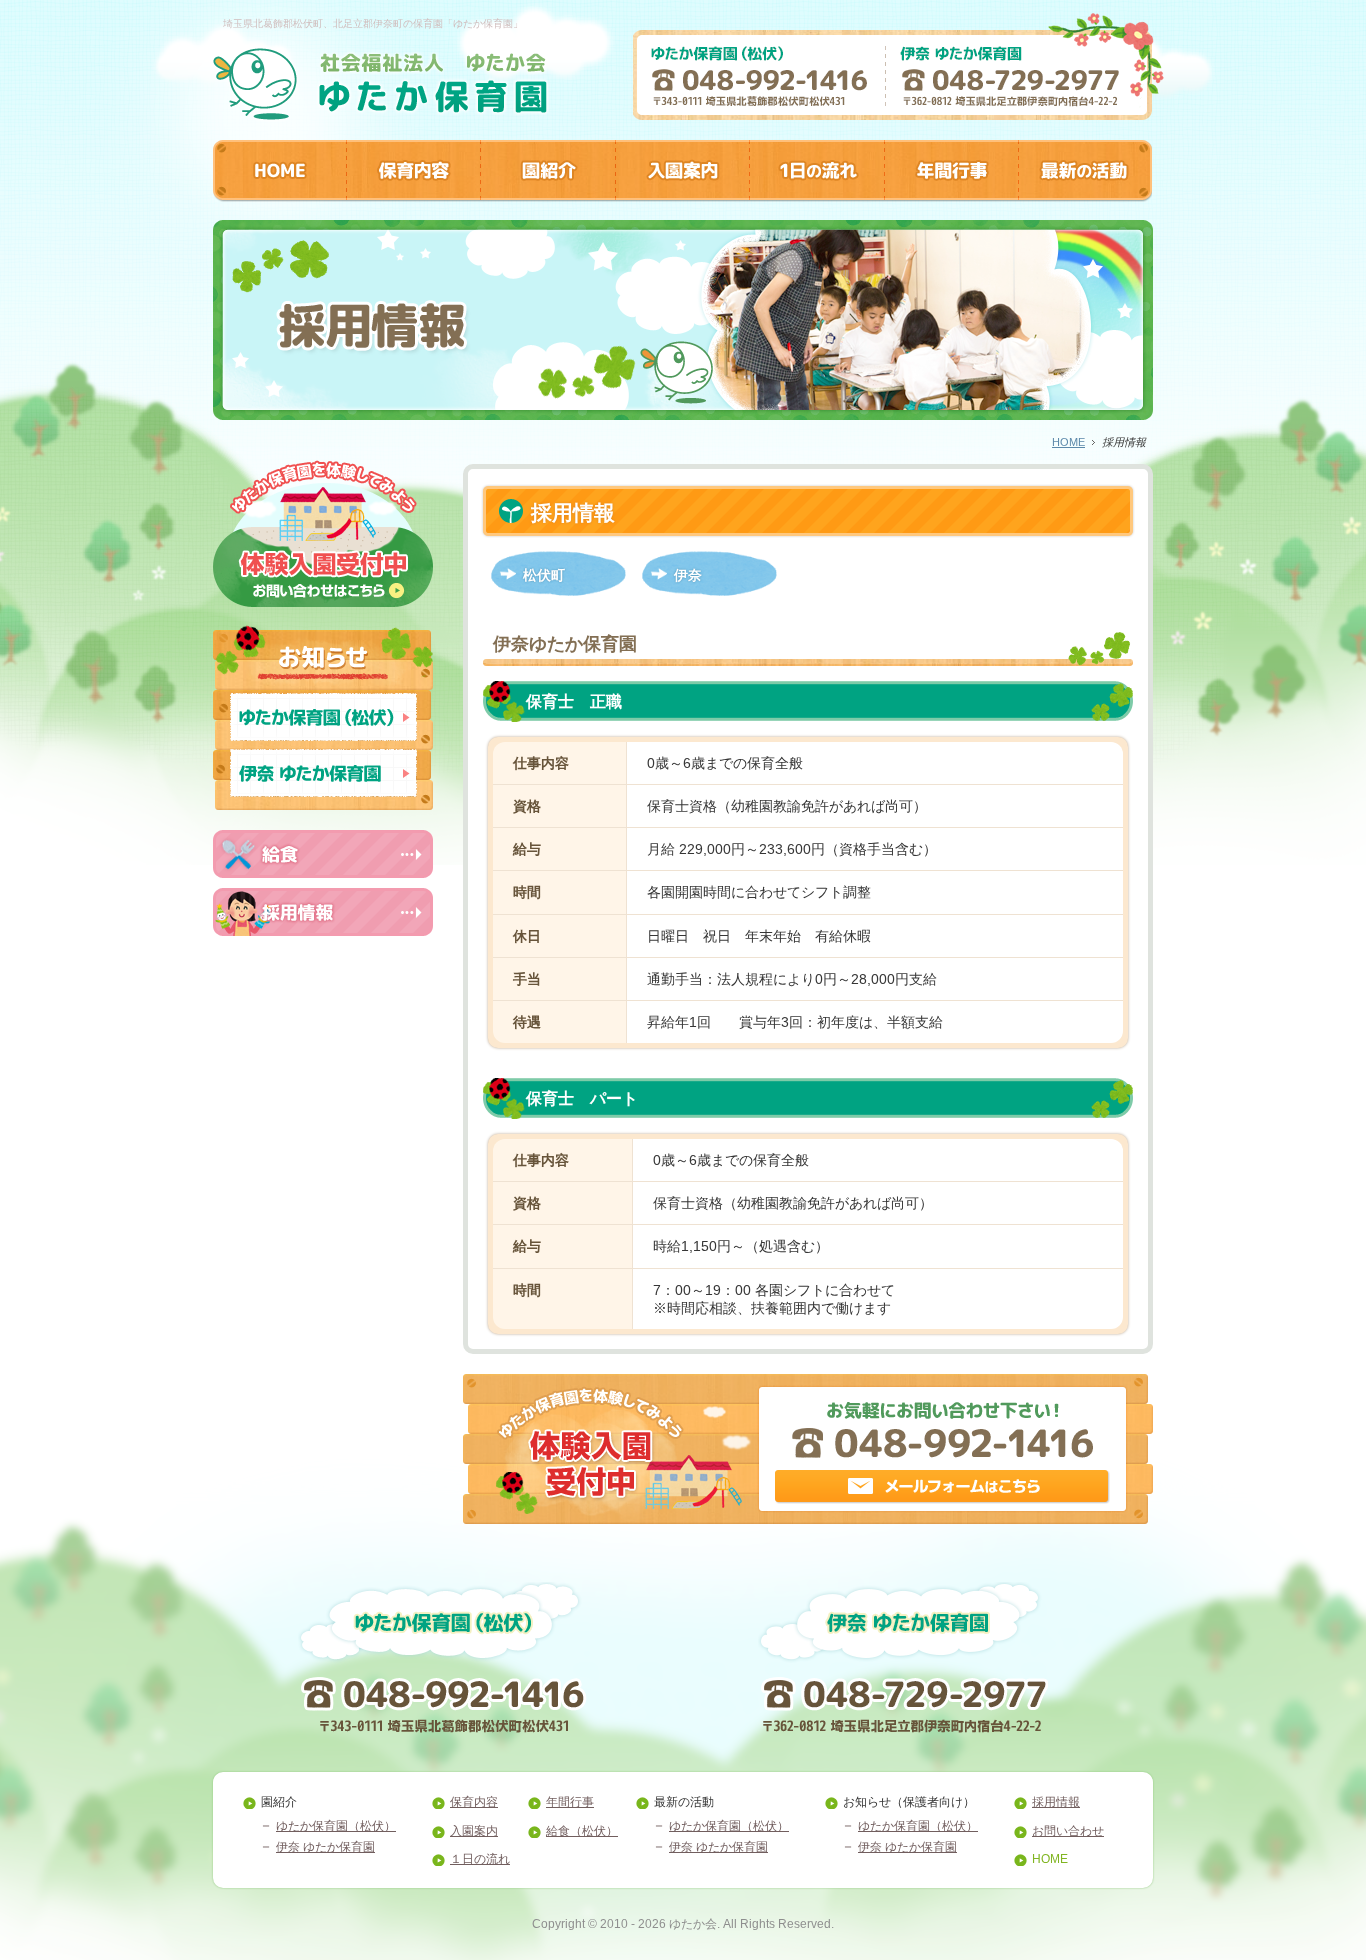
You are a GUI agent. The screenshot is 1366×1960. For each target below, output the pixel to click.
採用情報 (1056, 1802)
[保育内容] (413, 196)
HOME (1068, 442)
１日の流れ (480, 1859)
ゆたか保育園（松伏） (336, 1826)
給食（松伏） (582, 1831)
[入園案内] (682, 196)
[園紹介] (547, 196)
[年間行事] (951, 196)
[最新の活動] (1085, 196)
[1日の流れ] (816, 196)
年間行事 (570, 1802)
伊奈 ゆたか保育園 (325, 1847)
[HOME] (279, 196)
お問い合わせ (1068, 1831)
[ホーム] (381, 113)
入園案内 (474, 1831)
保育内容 (474, 1802)
